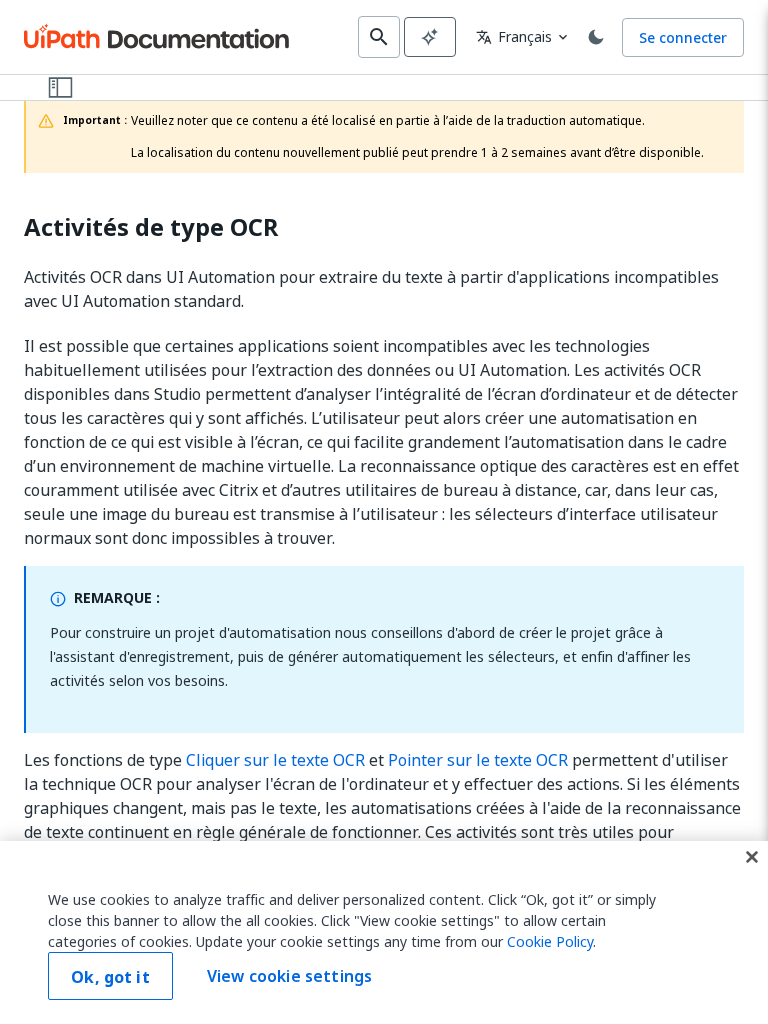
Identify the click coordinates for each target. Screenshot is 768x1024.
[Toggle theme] (596, 37)
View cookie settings (289, 976)
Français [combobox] (514, 36)
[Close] (752, 857)
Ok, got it (110, 977)
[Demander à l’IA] (430, 37)
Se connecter (683, 37)
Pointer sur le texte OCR (478, 760)
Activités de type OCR (151, 227)
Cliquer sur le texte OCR (275, 760)
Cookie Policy (550, 941)
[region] (384, 932)
